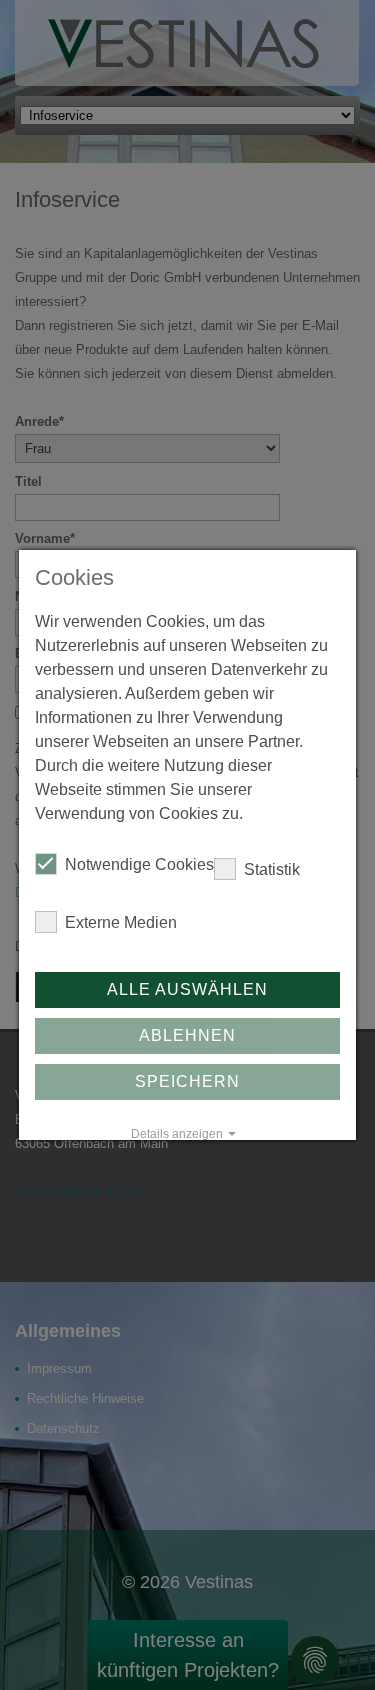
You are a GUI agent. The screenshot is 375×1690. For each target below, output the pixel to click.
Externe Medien (121, 922)
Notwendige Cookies (139, 864)
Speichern (187, 1081)
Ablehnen (187, 1035)
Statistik (272, 869)
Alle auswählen (187, 989)
